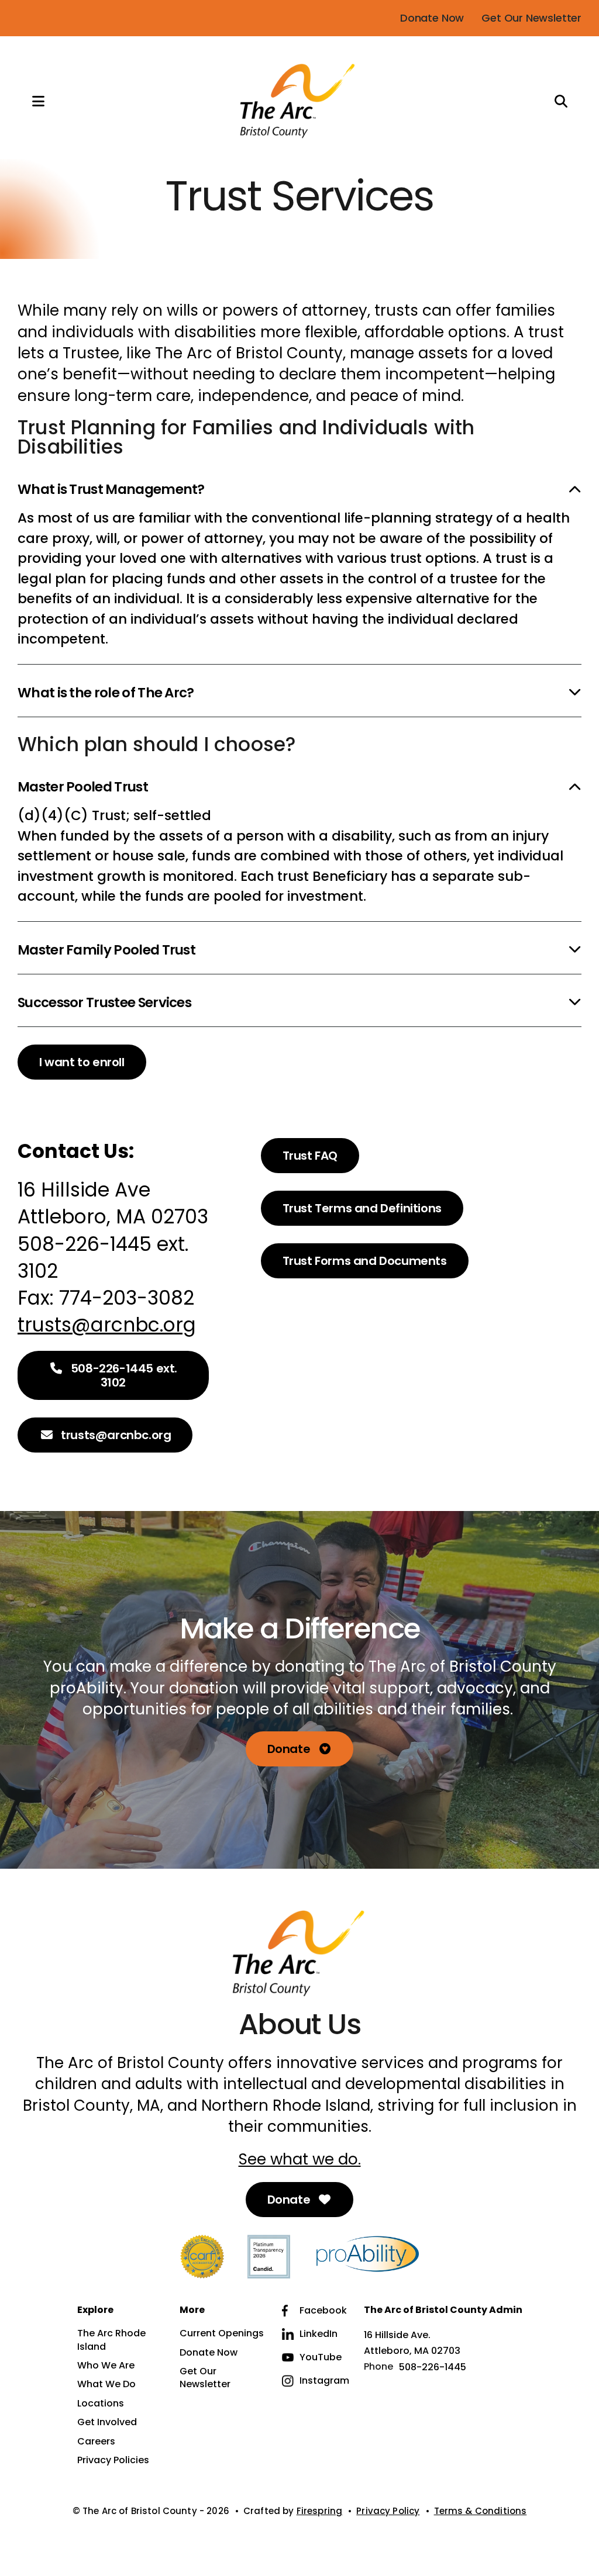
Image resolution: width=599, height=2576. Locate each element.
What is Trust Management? (111, 489)
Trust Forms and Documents (365, 1261)
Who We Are (106, 2366)
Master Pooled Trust (83, 787)
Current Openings (222, 2333)
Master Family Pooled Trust (106, 950)
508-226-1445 (433, 2367)
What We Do (106, 2384)
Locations (101, 2404)
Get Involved (107, 2422)
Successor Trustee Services (104, 1002)
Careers (96, 2442)
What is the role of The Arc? (106, 693)
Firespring (320, 2511)
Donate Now (432, 18)
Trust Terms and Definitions (362, 1208)
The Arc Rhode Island (111, 2340)
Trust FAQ (310, 1156)
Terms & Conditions (481, 2511)
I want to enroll (82, 1062)
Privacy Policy (388, 2511)
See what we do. (300, 2159)
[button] (26, 101)
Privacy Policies (113, 2460)
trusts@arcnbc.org (107, 1325)
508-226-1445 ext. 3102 (123, 1375)
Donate (290, 1749)
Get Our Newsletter (531, 18)
